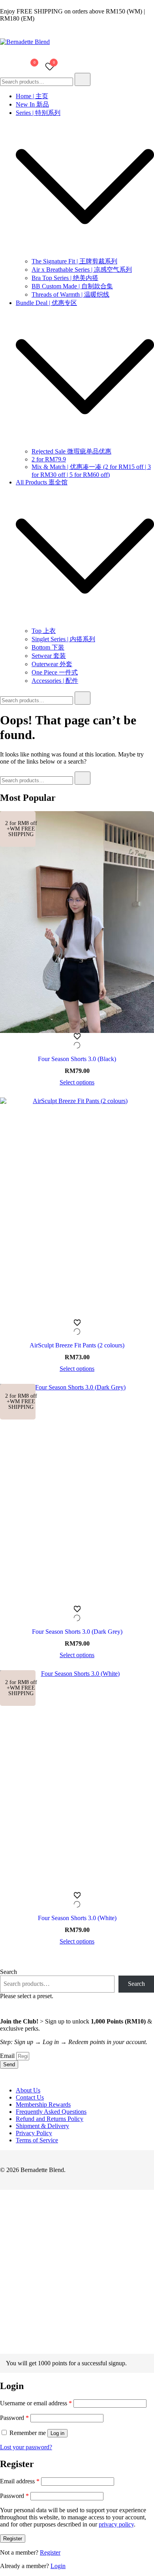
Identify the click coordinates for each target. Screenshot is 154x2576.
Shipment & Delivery (42, 2126)
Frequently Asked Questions (51, 2112)
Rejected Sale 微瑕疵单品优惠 (71, 451)
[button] (3, 2350)
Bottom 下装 (48, 647)
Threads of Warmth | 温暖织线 (70, 294)
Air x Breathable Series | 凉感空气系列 (82, 270)
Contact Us (30, 2097)
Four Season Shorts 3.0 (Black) (77, 1059)
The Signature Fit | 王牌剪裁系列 (74, 261)
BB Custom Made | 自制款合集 (72, 286)
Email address (20, 2481)
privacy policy (116, 2524)
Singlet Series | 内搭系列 (63, 639)
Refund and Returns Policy (50, 2119)
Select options (77, 1082)
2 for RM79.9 (49, 459)
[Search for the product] (83, 79)
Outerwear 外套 (52, 664)
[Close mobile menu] (139, 16)
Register (13, 2539)
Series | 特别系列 (38, 113)
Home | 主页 (32, 96)
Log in (57, 2433)
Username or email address (36, 2403)
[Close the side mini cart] (3, 4)
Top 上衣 (44, 631)
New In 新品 (32, 104)
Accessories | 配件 (55, 681)
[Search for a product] (72, 67)
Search (8, 1972)
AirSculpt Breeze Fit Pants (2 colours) (77, 1345)
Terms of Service (37, 2140)
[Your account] (11, 67)
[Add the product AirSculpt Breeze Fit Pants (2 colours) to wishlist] (77, 1328)
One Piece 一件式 (55, 672)
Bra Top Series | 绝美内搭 (65, 278)
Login (58, 2566)
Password (14, 2418)
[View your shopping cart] (30, 69)
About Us (28, 2090)
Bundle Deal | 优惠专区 (46, 303)
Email (8, 2056)
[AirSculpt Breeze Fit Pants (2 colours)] (77, 1208)
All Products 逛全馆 (42, 482)
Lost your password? (26, 2447)
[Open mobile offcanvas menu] (3, 67)
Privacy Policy (34, 2133)
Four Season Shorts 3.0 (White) (77, 1918)
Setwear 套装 (49, 656)
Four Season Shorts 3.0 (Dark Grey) (77, 1632)
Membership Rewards (43, 2104)
